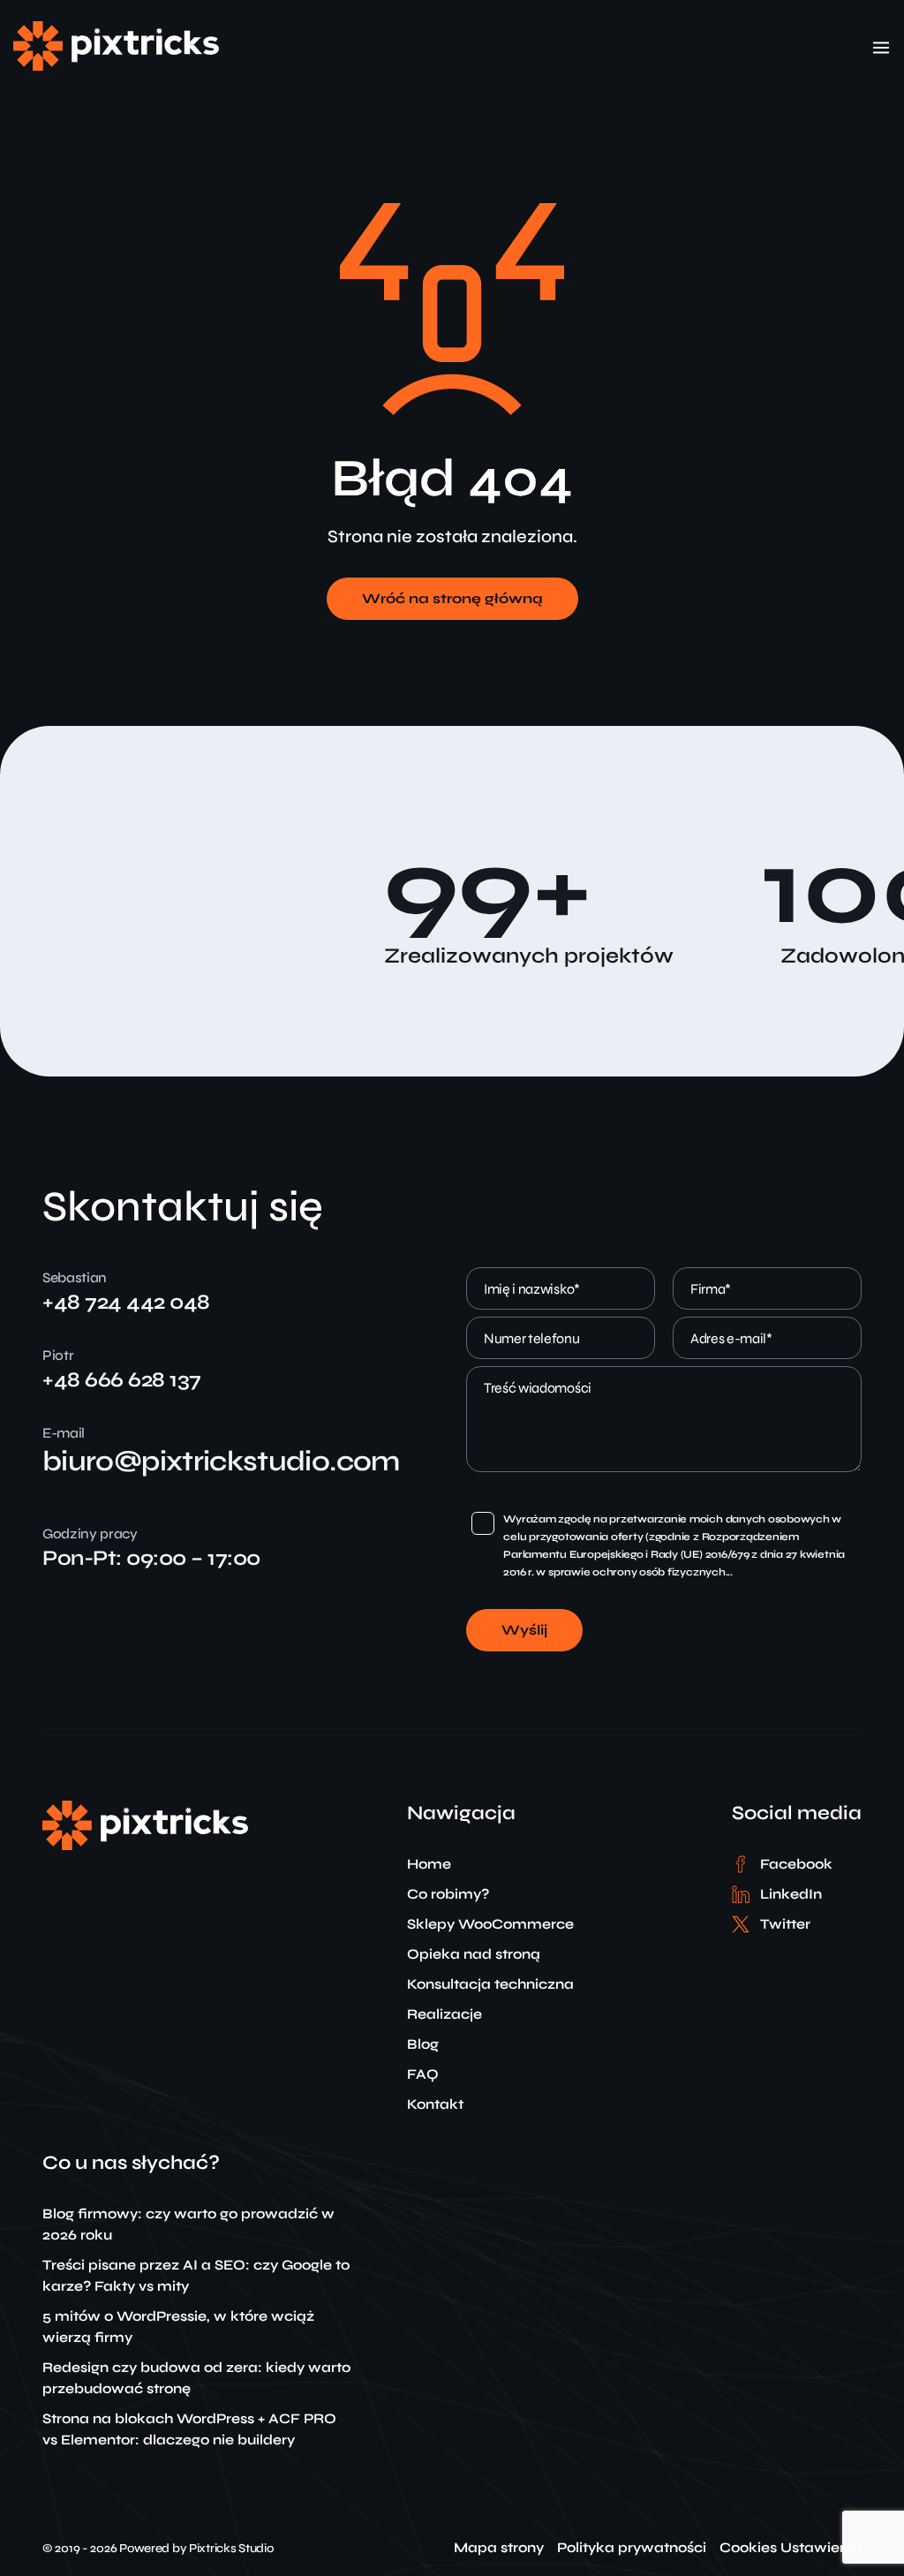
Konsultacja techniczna (490, 1984)
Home (429, 1864)
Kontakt (435, 2104)
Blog (423, 2044)
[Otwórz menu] (881, 48)
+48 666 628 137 (122, 1380)
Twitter (785, 1924)
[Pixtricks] (116, 66)
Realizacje (444, 2014)
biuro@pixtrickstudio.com (221, 1461)
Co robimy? (448, 1894)
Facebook (796, 1864)
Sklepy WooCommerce (490, 1924)
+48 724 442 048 (126, 1302)
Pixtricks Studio (231, 2548)
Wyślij (524, 1630)
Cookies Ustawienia (791, 2548)
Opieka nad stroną (474, 1954)
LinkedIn (791, 1894)
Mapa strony (499, 2548)
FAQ (423, 2074)
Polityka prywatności (632, 2548)
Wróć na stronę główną (452, 598)
